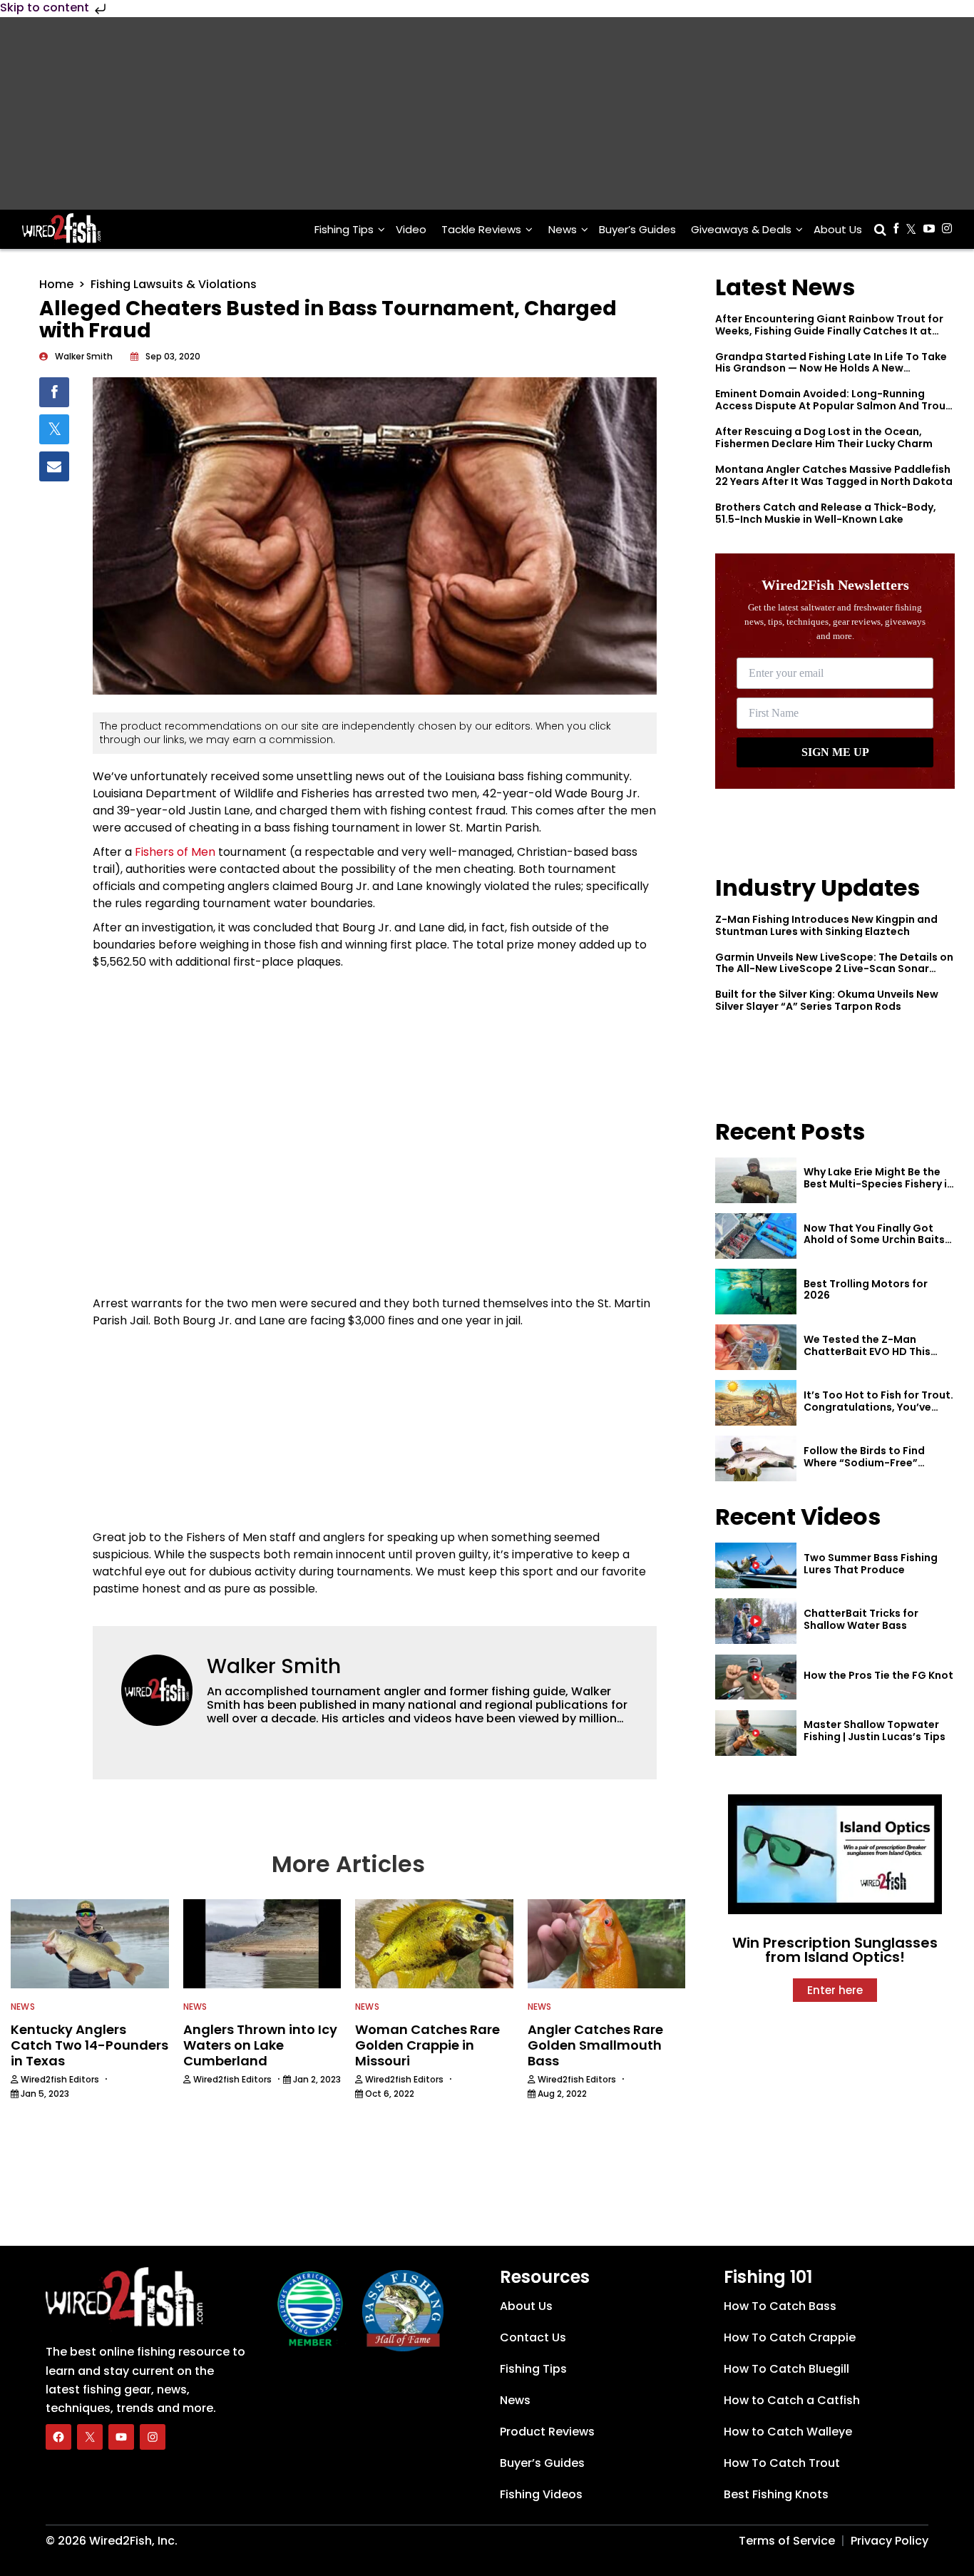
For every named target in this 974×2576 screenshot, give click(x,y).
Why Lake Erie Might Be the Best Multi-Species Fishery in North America (878, 1184)
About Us (838, 229)
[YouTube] (121, 2436)
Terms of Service (787, 2541)
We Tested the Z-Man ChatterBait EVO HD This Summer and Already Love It (876, 1351)
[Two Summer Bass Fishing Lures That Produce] (756, 1565)
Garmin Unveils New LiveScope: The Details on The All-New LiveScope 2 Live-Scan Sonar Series (834, 969)
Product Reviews (547, 2432)
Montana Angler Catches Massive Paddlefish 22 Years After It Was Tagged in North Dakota (834, 475)
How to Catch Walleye (788, 2432)
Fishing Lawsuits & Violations (174, 284)
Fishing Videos (541, 2494)
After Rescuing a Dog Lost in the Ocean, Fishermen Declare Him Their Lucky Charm (824, 438)
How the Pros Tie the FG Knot (878, 1675)
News (563, 229)
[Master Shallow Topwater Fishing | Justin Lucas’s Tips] (756, 1733)
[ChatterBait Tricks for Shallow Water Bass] (756, 1621)
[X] (90, 2436)
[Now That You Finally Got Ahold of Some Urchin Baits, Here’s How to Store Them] (756, 1236)
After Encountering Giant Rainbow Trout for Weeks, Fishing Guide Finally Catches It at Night (829, 331)
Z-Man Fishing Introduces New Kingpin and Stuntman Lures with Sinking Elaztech (826, 925)
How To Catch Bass (780, 2306)
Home (56, 284)
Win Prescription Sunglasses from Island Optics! (835, 1950)
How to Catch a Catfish (792, 2400)
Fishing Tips (344, 229)
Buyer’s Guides (637, 229)
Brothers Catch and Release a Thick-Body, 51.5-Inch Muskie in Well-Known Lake (826, 513)
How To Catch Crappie (790, 2337)
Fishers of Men (175, 852)
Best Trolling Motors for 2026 (866, 1290)
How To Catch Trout (782, 2463)
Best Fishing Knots (776, 2494)
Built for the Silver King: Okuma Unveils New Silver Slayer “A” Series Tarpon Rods (827, 1000)
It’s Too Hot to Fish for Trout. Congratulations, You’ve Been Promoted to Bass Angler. (878, 1413)
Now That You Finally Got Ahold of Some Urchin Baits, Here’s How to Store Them (876, 1240)
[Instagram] (153, 2436)
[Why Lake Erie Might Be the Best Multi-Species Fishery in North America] (756, 1180)
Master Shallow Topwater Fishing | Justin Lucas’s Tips (875, 1731)
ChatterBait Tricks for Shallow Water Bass (861, 1619)
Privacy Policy (890, 2541)
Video (411, 229)
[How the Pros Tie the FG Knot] (756, 1677)
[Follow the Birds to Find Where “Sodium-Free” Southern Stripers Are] (756, 1458)
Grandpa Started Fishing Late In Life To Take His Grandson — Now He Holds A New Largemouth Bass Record (831, 369)
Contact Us (533, 2337)
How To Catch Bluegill (786, 2369)
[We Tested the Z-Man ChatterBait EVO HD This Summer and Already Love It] (756, 1347)
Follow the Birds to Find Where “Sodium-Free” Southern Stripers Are (864, 1463)
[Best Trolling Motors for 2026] (756, 1292)
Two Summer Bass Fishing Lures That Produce (871, 1564)
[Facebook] (58, 2436)
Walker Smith (274, 1666)
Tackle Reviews (481, 229)
